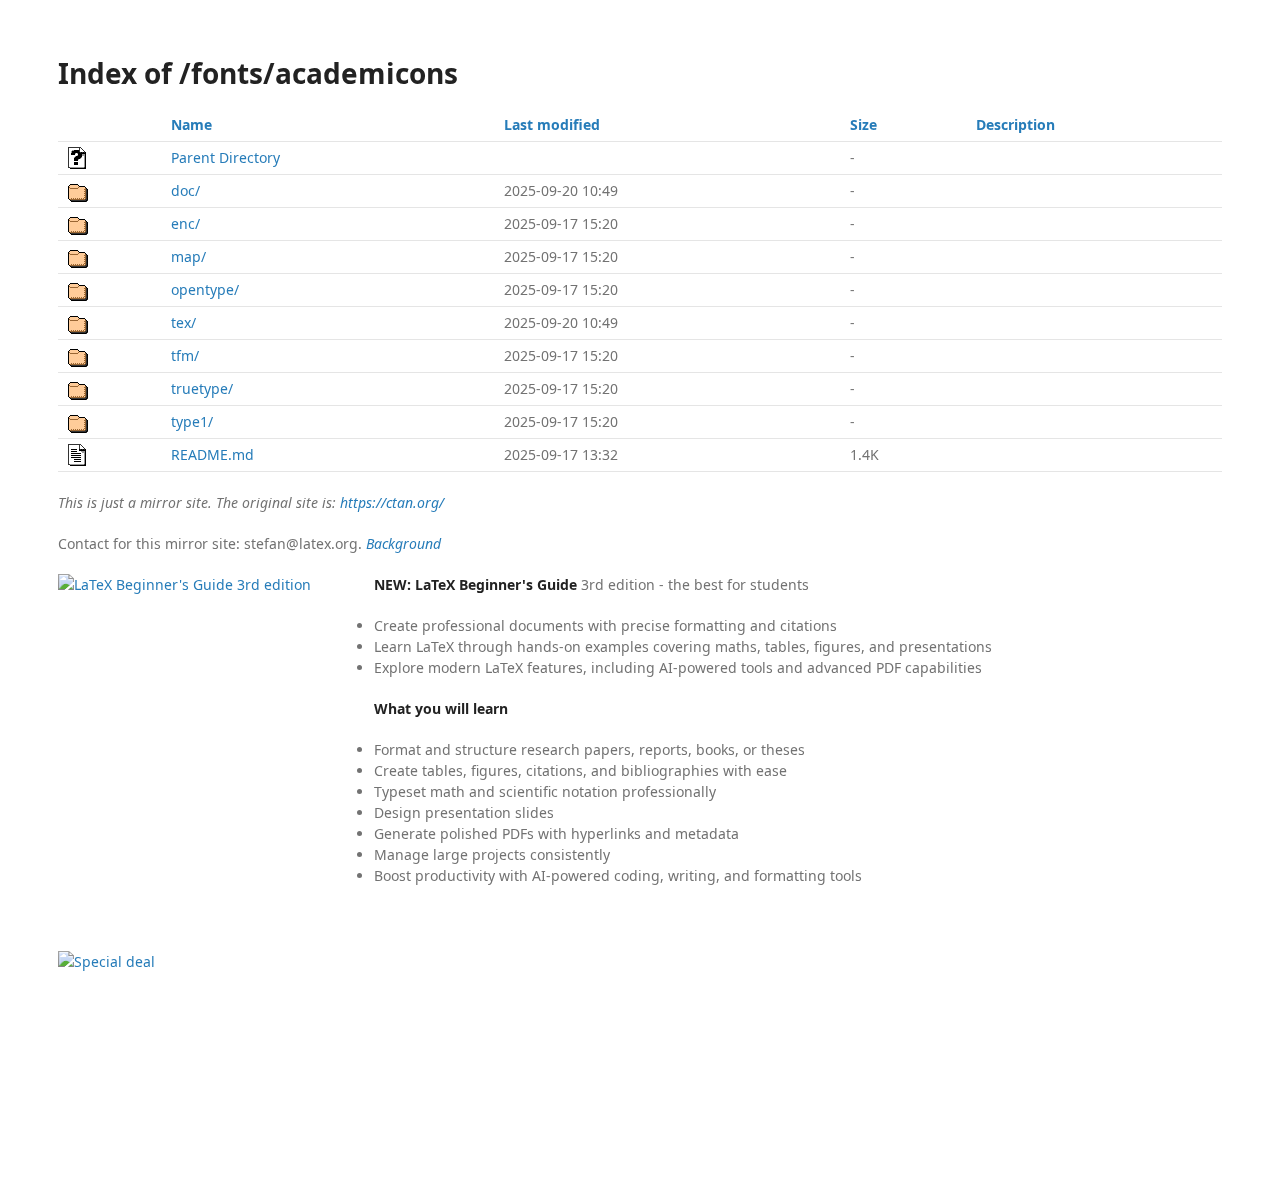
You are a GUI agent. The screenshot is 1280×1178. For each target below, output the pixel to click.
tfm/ (185, 355)
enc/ (185, 223)
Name (191, 124)
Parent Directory (225, 157)
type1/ (192, 421)
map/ (188, 256)
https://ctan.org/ (392, 502)
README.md (212, 454)
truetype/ (202, 388)
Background (403, 543)
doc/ (185, 190)
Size (863, 124)
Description (1015, 124)
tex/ (183, 322)
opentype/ (205, 289)
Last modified (552, 124)
